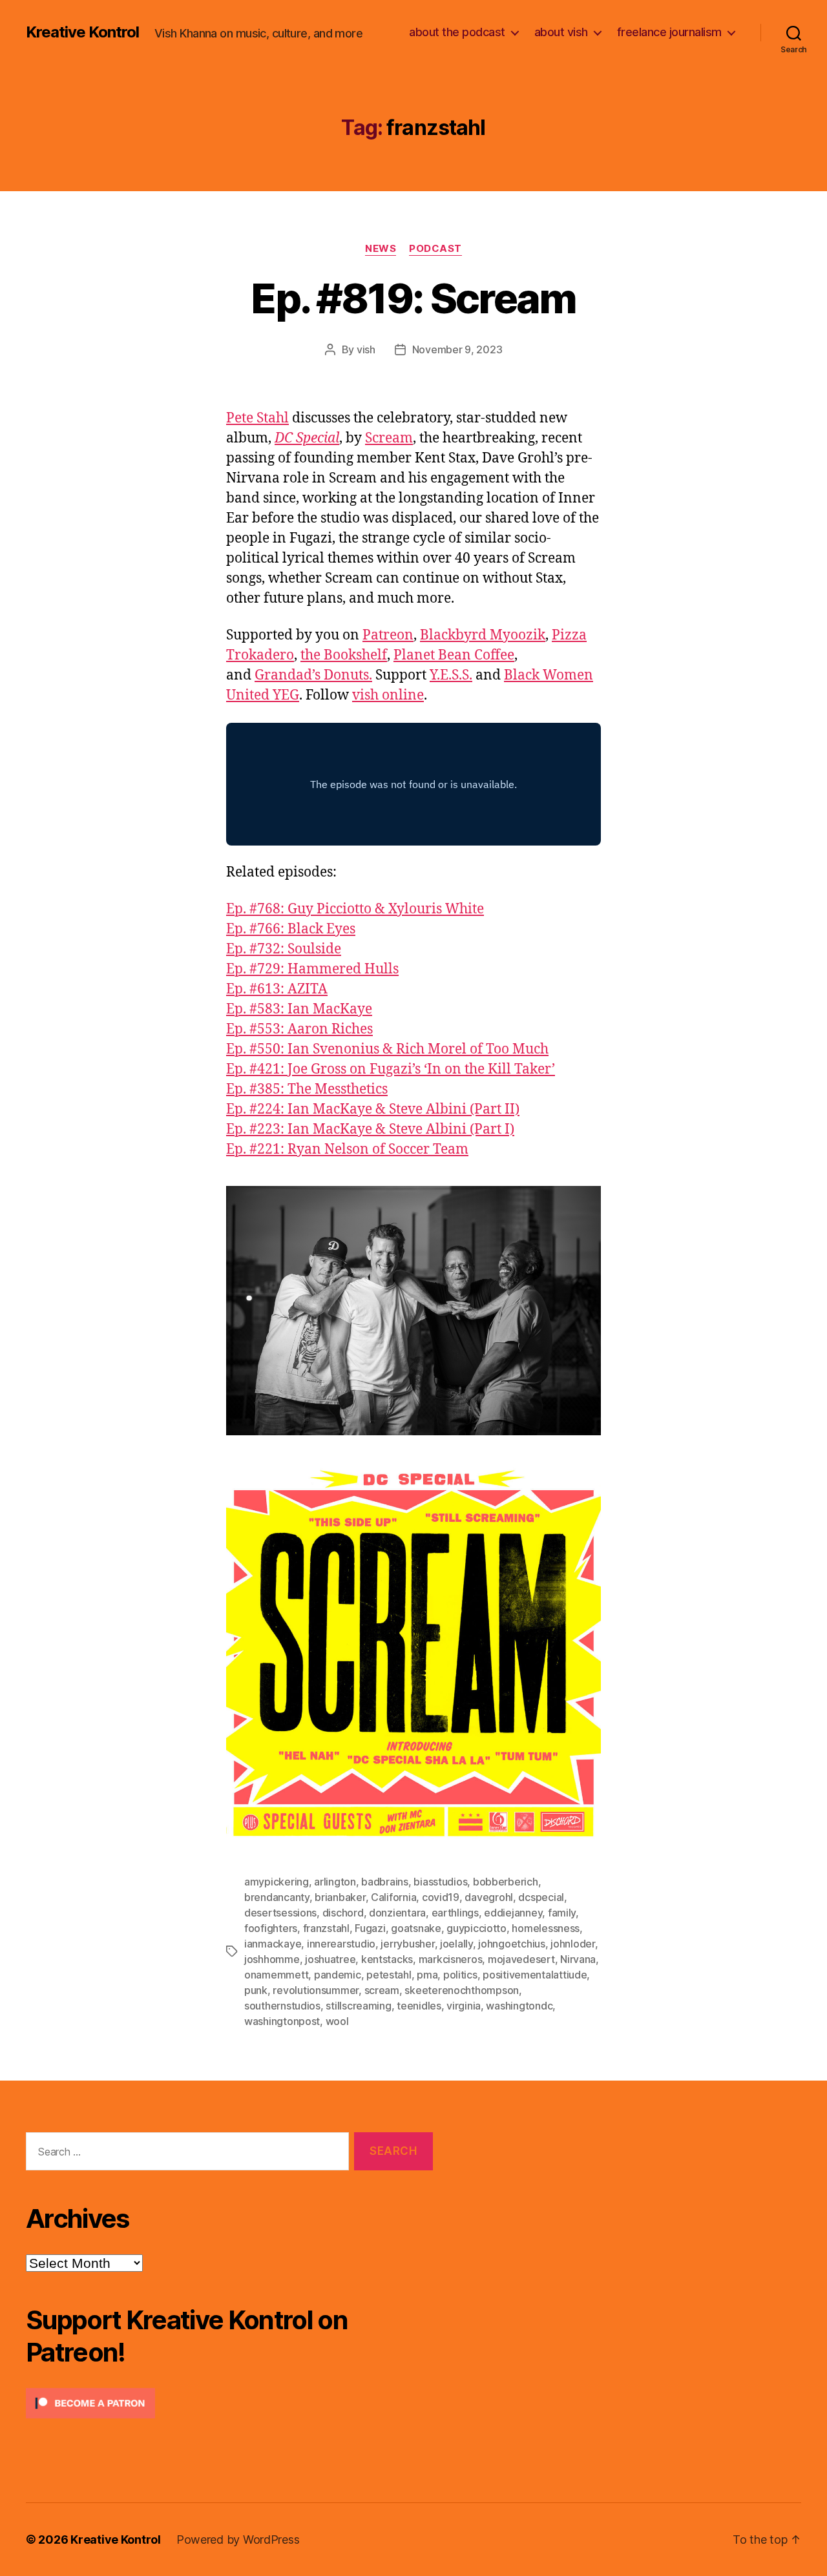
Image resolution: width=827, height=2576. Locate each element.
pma (427, 1975)
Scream (389, 438)
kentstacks (387, 1959)
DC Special (307, 438)
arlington (335, 1882)
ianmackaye (273, 1944)
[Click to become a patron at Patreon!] (229, 2403)
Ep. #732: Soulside (284, 949)
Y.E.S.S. (451, 675)
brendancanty (277, 1897)
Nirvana (578, 1959)
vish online (388, 695)
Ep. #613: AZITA (277, 989)
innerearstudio (341, 1944)
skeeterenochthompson (462, 1990)
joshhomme (272, 1959)
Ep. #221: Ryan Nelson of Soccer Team (347, 1149)
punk (256, 1990)
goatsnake (416, 1928)
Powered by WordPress (238, 2540)
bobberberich (506, 1882)
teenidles (419, 2006)
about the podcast (457, 32)
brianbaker (340, 1897)
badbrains (385, 1882)
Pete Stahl (257, 418)
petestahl (389, 1975)
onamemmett (276, 1975)
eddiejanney (513, 1913)
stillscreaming (358, 2006)
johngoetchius (512, 1944)
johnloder (573, 1944)
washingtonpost (282, 2021)
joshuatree (330, 1959)
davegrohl (489, 1897)
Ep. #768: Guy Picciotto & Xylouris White (355, 909)
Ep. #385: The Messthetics (307, 1089)
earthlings (455, 1913)
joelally (456, 1944)
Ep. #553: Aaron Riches (299, 1029)
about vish (561, 32)
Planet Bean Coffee (454, 655)
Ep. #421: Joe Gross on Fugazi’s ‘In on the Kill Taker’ (391, 1069)
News (381, 249)
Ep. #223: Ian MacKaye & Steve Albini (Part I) (370, 1129)
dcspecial (541, 1897)
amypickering (277, 1882)
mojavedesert (521, 1959)
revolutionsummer (316, 1990)
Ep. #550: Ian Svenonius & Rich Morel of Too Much (387, 1049)
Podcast (435, 249)
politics (460, 1975)
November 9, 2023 (457, 349)
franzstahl (326, 1928)
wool (337, 2021)
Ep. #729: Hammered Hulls (312, 969)
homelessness (546, 1928)
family (562, 1913)
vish (366, 349)
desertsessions (280, 1913)
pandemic (338, 1975)
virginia (464, 2006)
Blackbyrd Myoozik (483, 635)
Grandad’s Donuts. (313, 675)
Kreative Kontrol (82, 32)
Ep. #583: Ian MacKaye (299, 1009)
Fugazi (370, 1928)
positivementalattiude (535, 1975)
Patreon (388, 635)
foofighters (271, 1928)
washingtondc (519, 2006)
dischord (343, 1913)
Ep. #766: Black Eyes (291, 929)
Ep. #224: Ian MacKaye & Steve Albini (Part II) (373, 1109)
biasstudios (440, 1882)
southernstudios (282, 2006)
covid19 (441, 1897)
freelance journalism (669, 32)
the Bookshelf (344, 655)
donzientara (397, 1913)
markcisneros (451, 1959)
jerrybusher (407, 1944)
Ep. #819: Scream (413, 298)
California (393, 1897)
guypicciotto (476, 1928)
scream (382, 1990)
